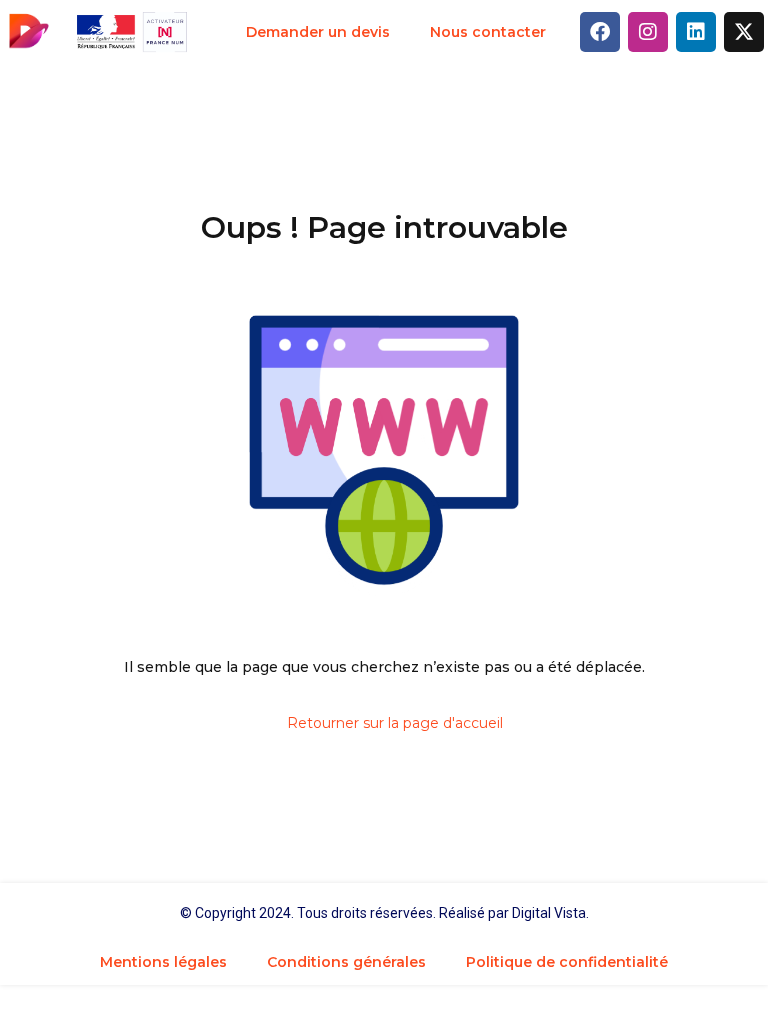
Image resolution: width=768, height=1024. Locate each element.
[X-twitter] (744, 32)
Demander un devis (318, 32)
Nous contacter (488, 32)
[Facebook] (600, 32)
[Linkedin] (696, 32)
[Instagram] (648, 32)
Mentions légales (163, 962)
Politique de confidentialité (567, 962)
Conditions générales (346, 962)
